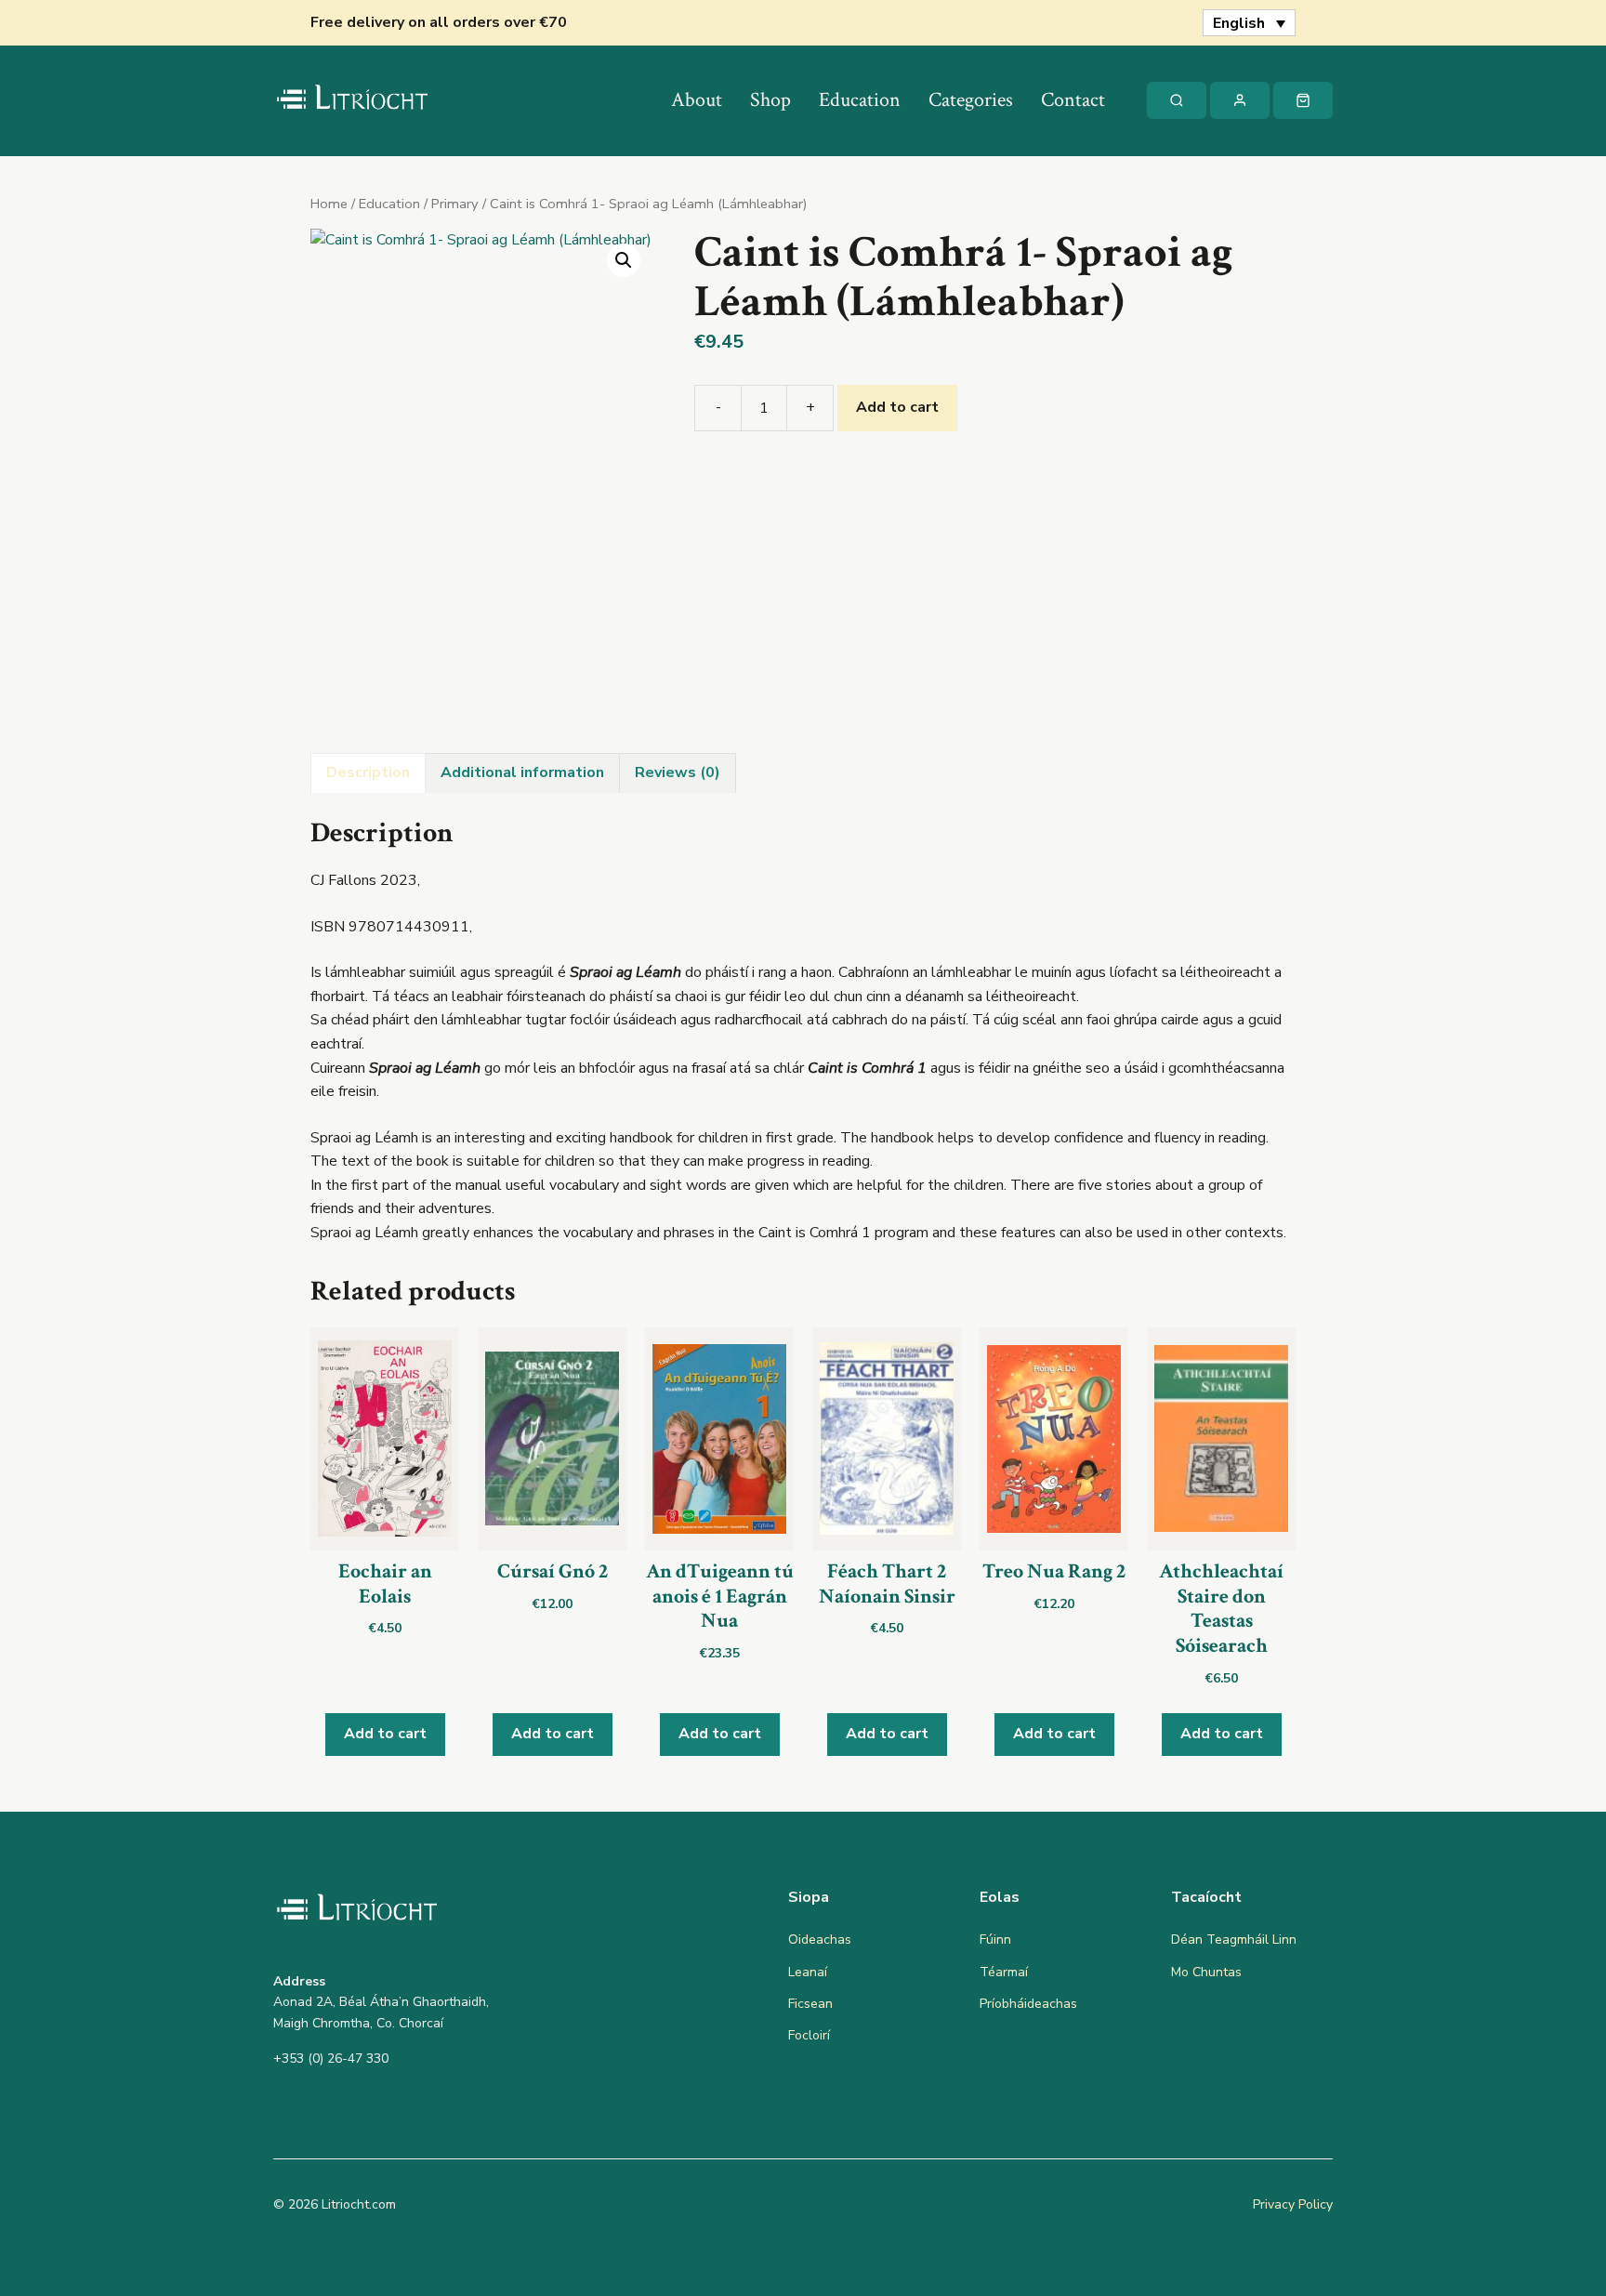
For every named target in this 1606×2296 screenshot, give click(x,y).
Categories (971, 100)
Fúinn (995, 1940)
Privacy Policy (1293, 2204)
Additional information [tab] (522, 772)
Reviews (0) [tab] (678, 772)
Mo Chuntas (1206, 1972)
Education (860, 100)
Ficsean (810, 2004)
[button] (624, 260)
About (697, 100)
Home (329, 204)
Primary (455, 204)
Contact (1073, 100)
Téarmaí (1004, 1972)
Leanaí (808, 1972)
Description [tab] (368, 772)
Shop (770, 100)
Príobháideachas (1028, 2004)
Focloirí (809, 2035)
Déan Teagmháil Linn (1234, 1940)
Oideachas (820, 1940)
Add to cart (897, 407)
